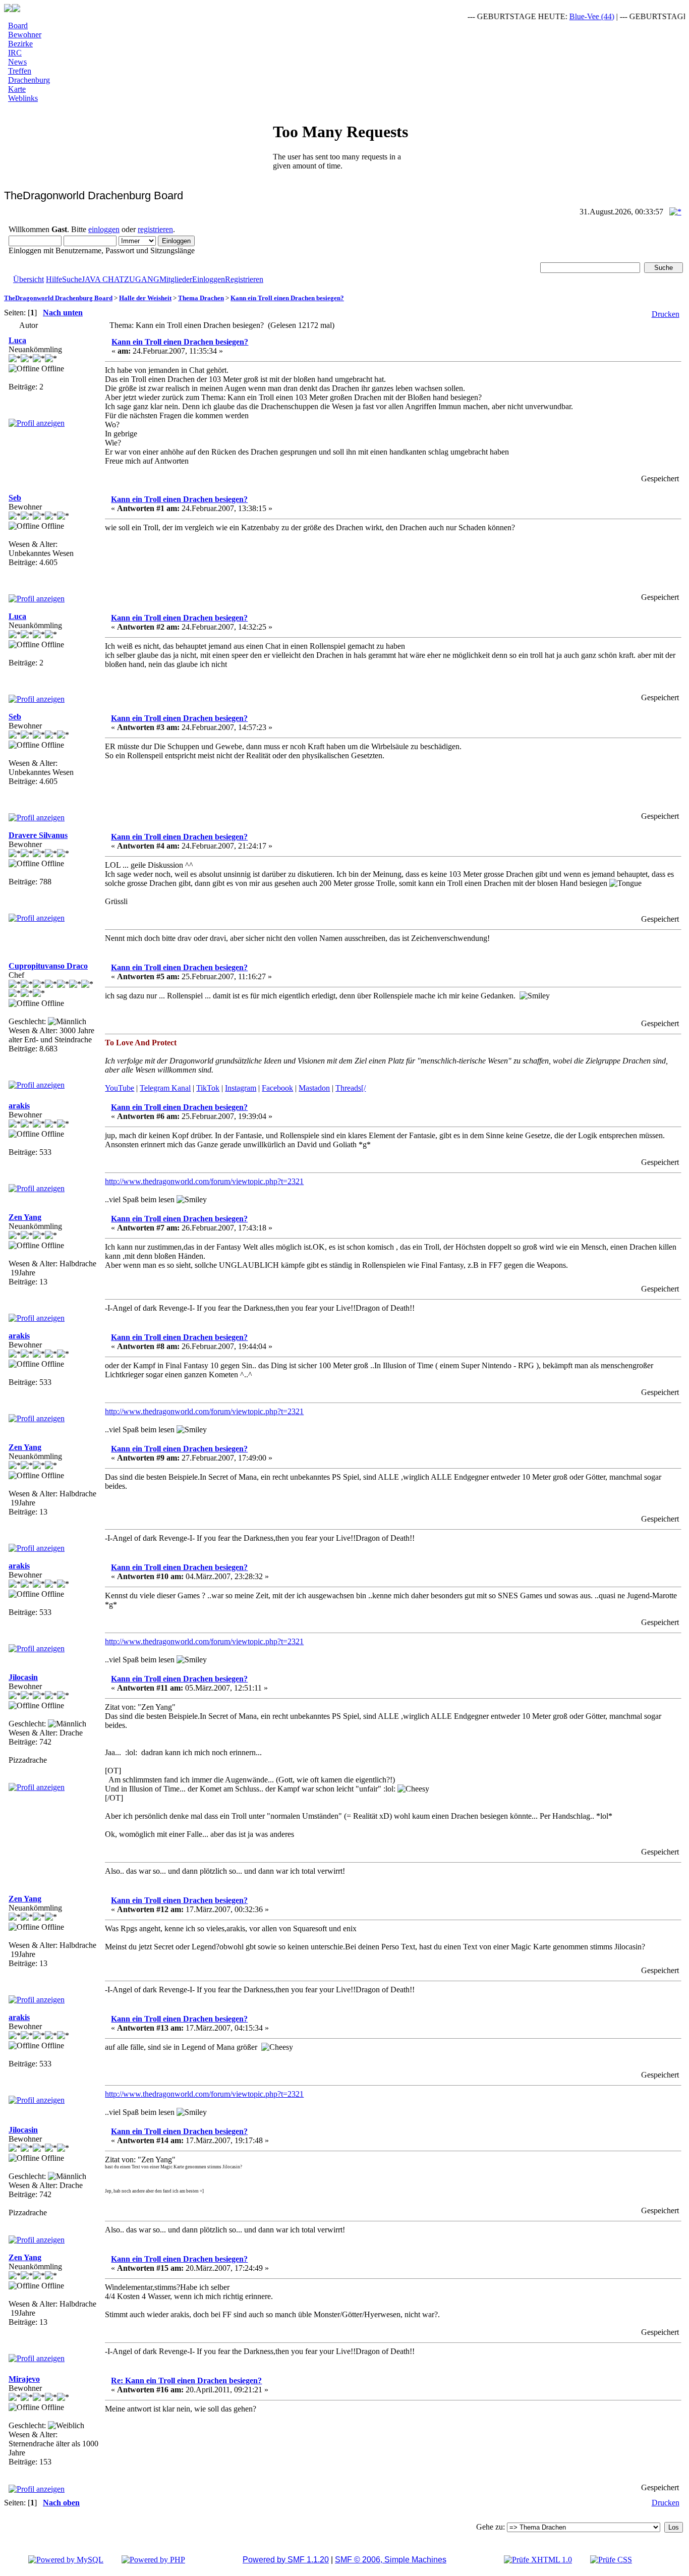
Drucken (666, 314)
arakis (19, 1106)
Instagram (241, 1088)
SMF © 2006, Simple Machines (391, 2560)
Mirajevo (24, 2379)
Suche (72, 279)
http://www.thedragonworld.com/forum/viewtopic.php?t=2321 (204, 1181)
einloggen (104, 229)
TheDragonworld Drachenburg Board (58, 298)
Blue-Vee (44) (567, 16)
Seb (15, 498)
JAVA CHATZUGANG (121, 279)
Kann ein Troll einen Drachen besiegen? (287, 298)
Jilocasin (23, 1677)
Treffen (20, 71)
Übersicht (28, 279)
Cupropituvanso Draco (48, 966)
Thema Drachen (201, 298)
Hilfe (54, 279)
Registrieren (244, 279)
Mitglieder (176, 279)
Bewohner (25, 35)
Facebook (277, 1088)
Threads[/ (351, 1088)
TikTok (208, 1088)
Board (18, 25)
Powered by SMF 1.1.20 (286, 2560)
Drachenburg (29, 80)
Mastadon (314, 1088)
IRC (15, 53)
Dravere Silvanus (38, 835)
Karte (17, 89)
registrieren (155, 229)
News (17, 62)
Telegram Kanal (165, 1088)
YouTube (120, 1088)
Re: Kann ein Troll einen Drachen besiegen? (186, 2381)
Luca (17, 340)
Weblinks (23, 98)
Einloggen (209, 279)
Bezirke (20, 44)
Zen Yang (25, 1217)
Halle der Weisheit (145, 298)
